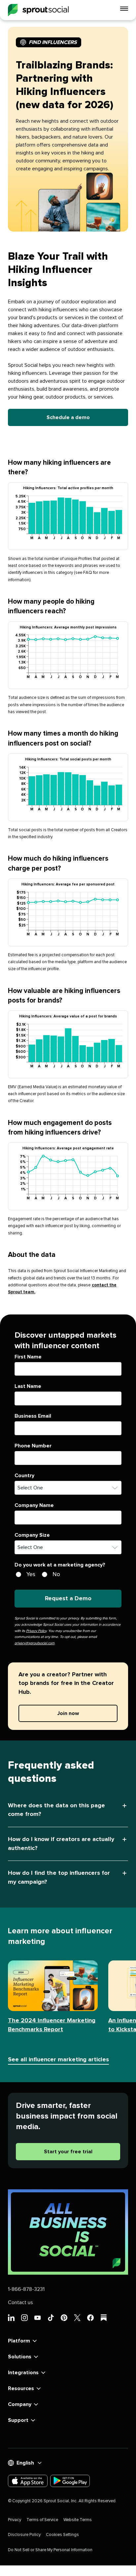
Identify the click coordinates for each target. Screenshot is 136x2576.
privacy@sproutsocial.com (34, 1643)
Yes (31, 1574)
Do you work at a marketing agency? (60, 1565)
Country (24, 1476)
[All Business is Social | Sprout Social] (68, 2232)
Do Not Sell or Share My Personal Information (50, 2550)
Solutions (20, 2357)
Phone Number (33, 1446)
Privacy (15, 2520)
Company (20, 2404)
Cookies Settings (62, 2535)
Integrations (23, 2373)
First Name (28, 1357)
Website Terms (78, 2520)
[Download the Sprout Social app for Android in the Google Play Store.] (70, 2481)
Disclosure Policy (24, 2535)
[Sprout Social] (38, 10)
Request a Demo (68, 1599)
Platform (19, 2341)
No (56, 1574)
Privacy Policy (36, 1631)
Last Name (28, 1386)
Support (18, 2420)
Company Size (32, 1535)
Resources (21, 2388)
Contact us (20, 2302)
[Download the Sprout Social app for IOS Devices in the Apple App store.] (28, 2481)
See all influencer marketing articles (58, 2060)
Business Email (33, 1416)
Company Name (34, 1505)
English (25, 2463)
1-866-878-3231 (26, 2289)
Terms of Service (42, 2520)
